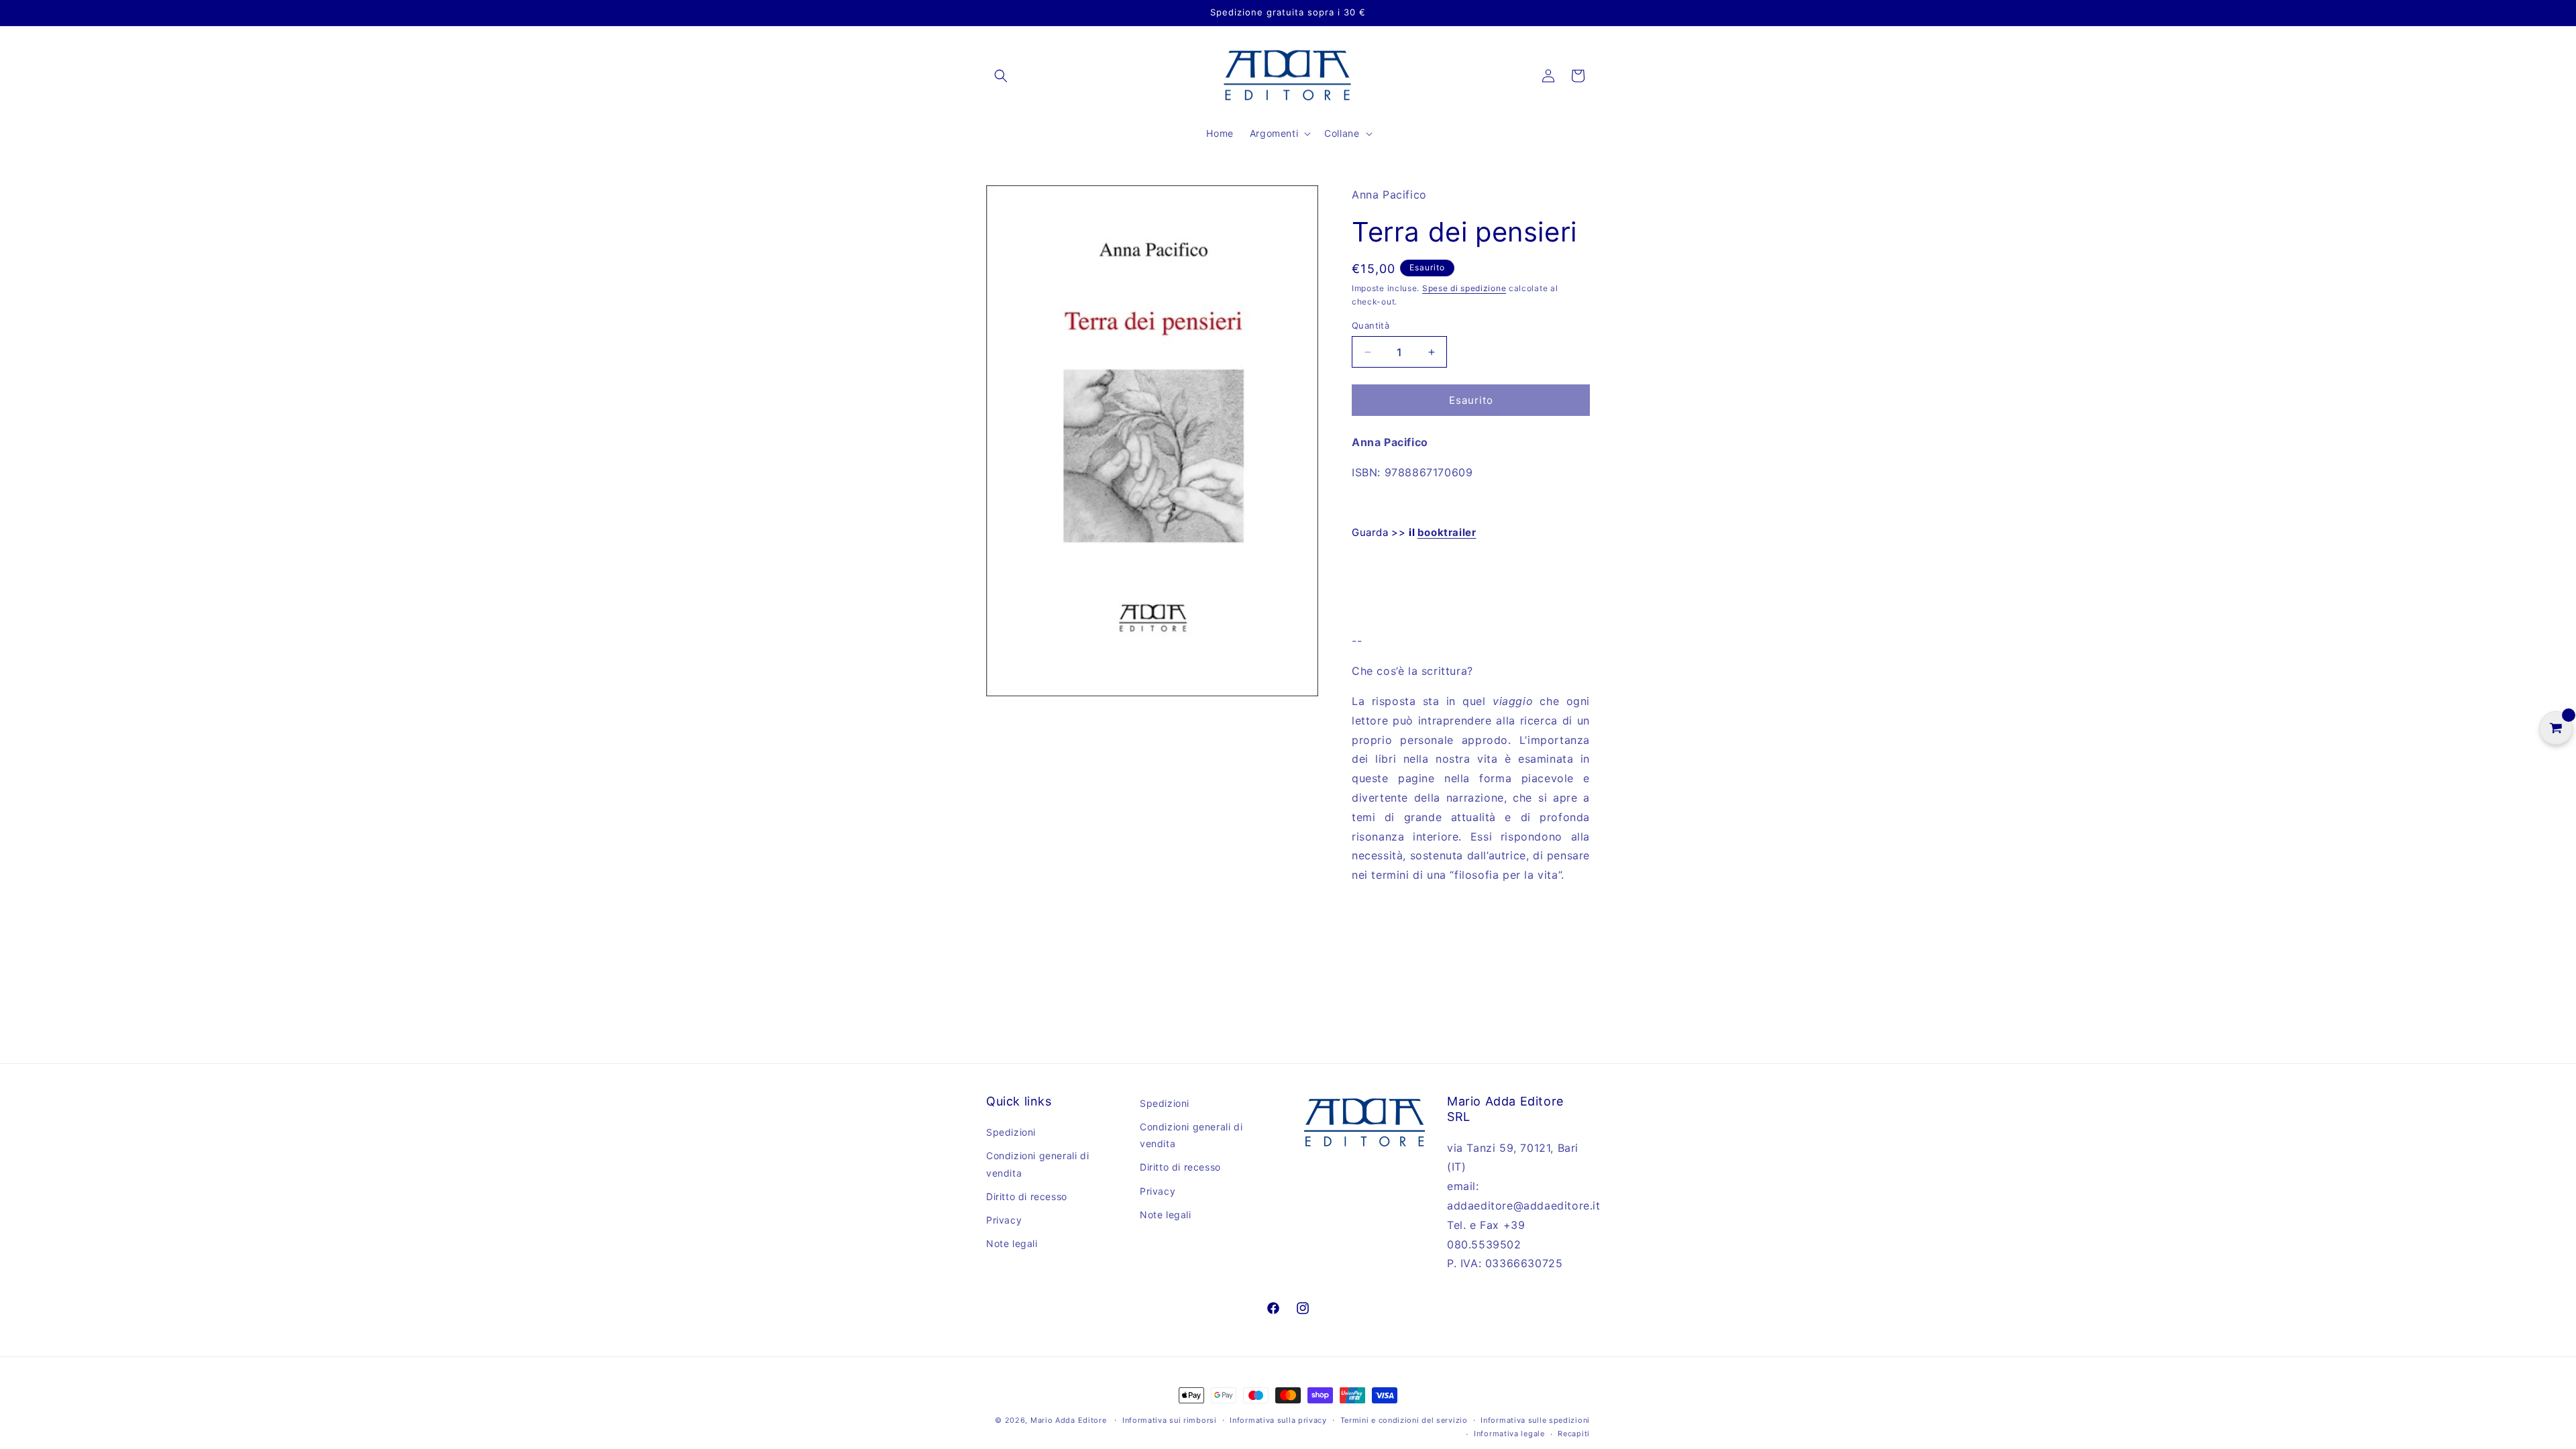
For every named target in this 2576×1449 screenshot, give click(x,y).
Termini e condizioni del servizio (1404, 1420)
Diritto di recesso (1027, 1196)
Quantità (1371, 325)
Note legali (1012, 1243)
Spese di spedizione (1464, 288)
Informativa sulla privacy (1278, 1420)
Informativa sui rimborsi (1170, 1420)
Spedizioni (1011, 1132)
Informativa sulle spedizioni (1535, 1420)
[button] (1001, 76)
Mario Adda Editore (1069, 1420)
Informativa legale (1509, 1434)
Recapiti (1574, 1434)
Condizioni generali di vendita (1037, 1164)
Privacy (1004, 1220)
